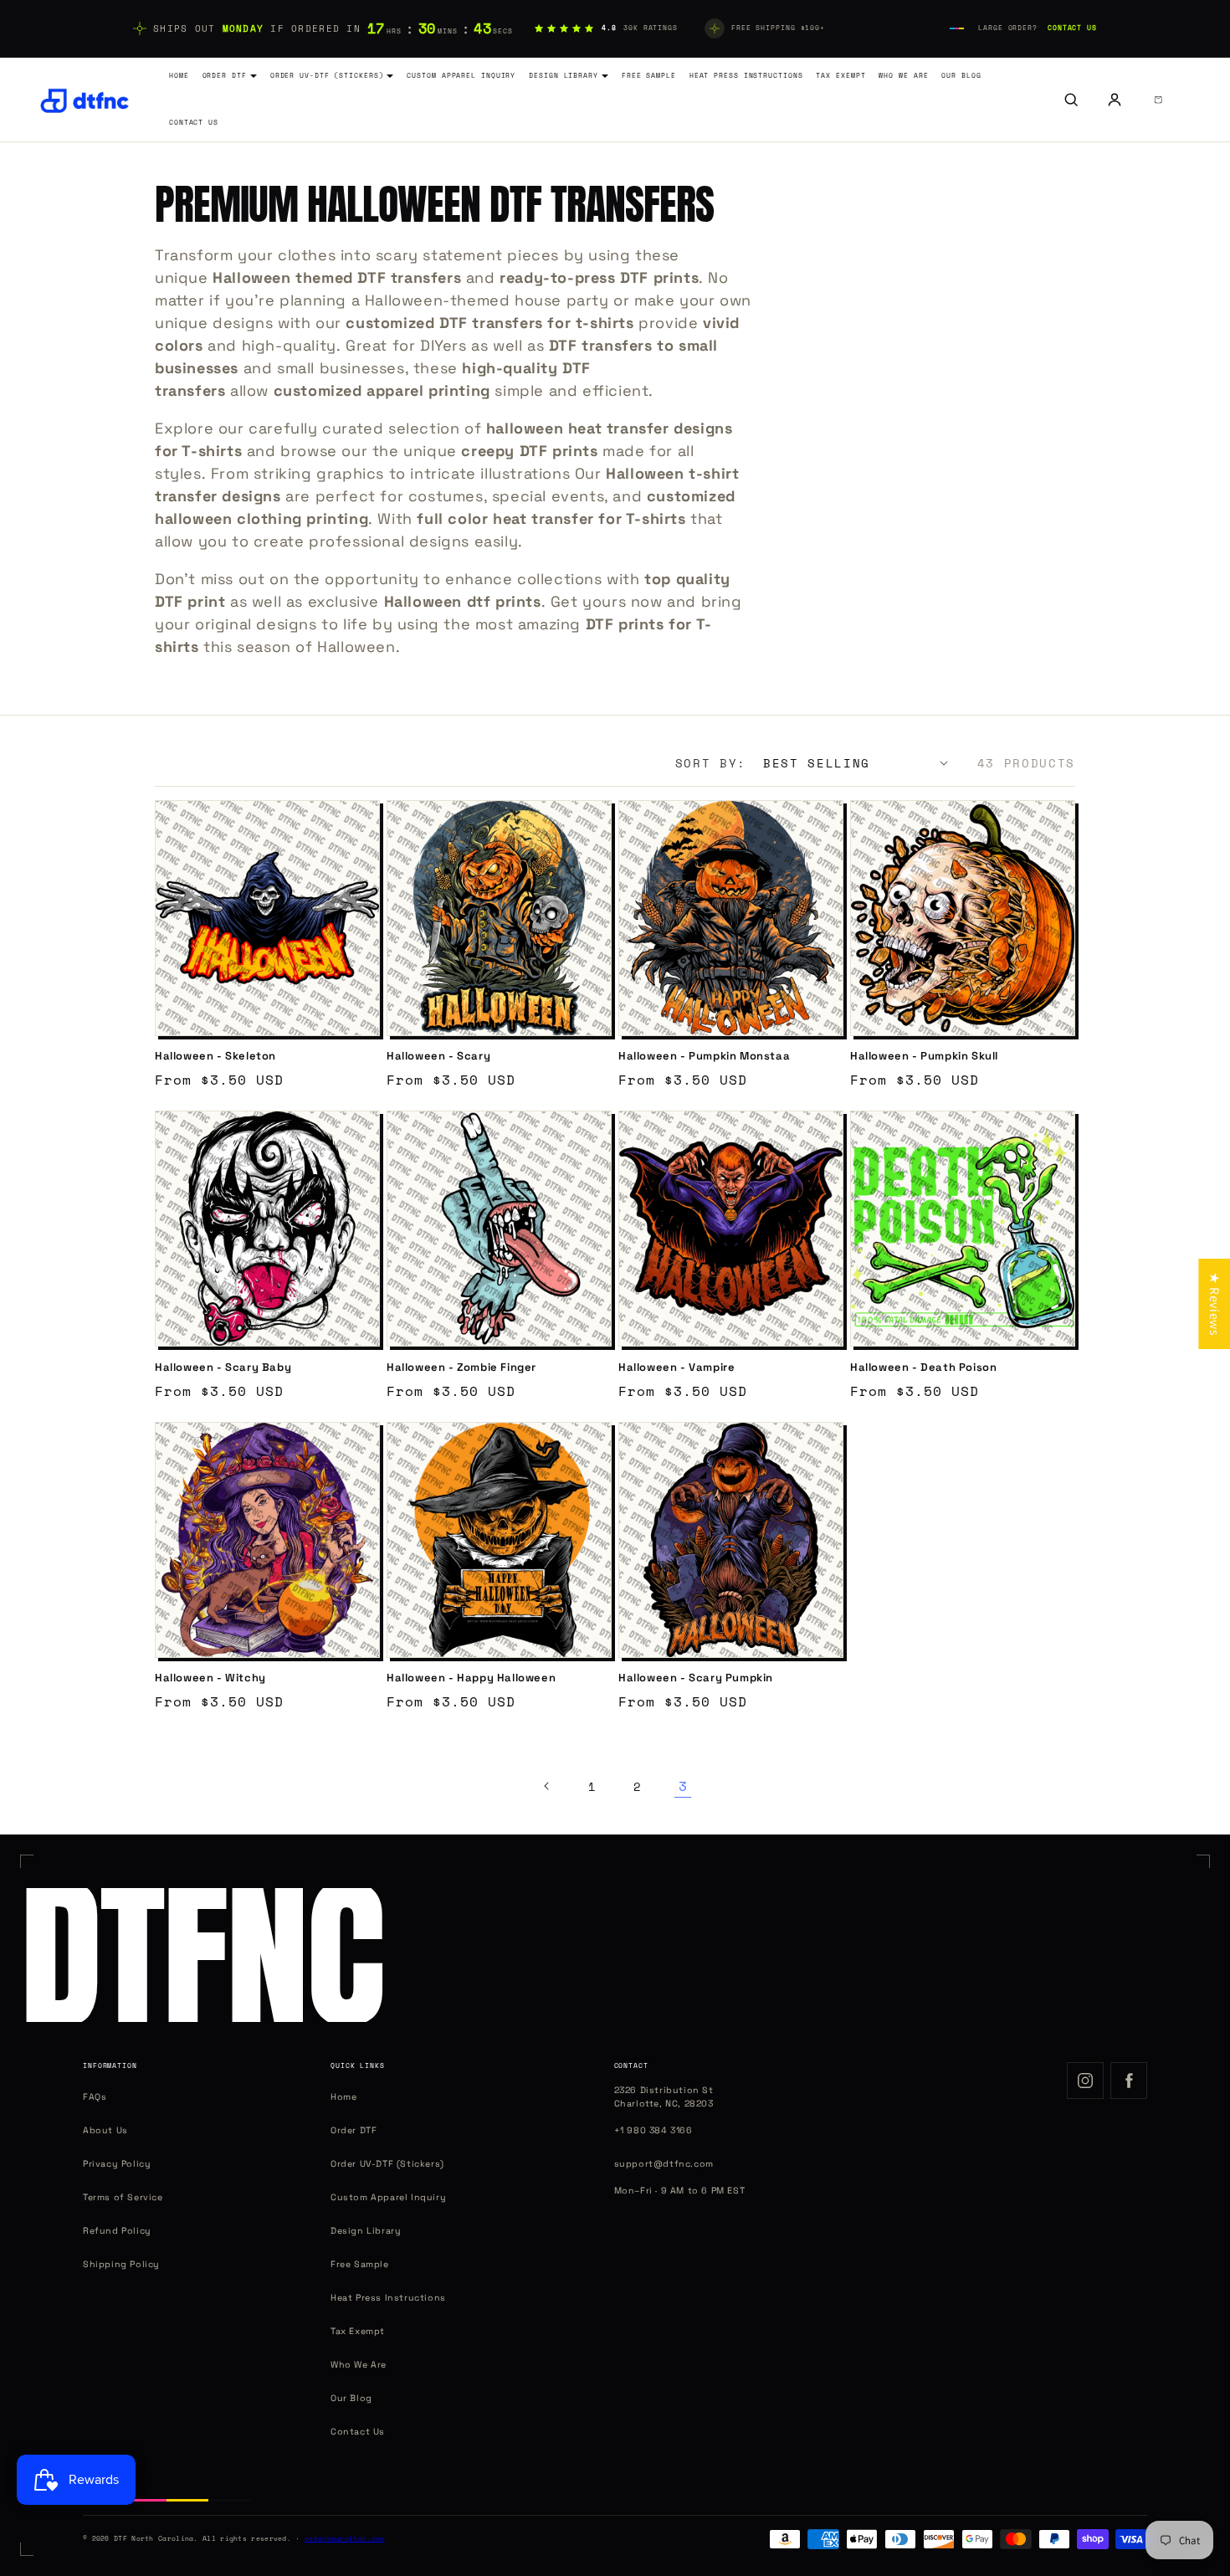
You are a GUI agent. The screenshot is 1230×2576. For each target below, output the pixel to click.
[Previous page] (547, 1786)
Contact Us (1072, 28)
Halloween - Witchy (210, 1678)
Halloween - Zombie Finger (461, 1368)
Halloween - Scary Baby (223, 1368)
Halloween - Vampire (676, 1368)
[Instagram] (1085, 2081)
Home (179, 76)
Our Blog (961, 76)
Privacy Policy (117, 2164)
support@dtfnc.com (664, 2164)
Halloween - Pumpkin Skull (924, 1056)
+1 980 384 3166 (653, 2130)
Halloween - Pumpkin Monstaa (704, 1056)
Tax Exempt (840, 76)
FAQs (95, 2097)
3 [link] (683, 1786)
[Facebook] (1129, 2081)
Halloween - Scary (438, 1056)
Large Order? (1008, 28)
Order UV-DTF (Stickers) (327, 76)
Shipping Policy (121, 2264)
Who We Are (903, 76)
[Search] (1071, 100)
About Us (105, 2130)
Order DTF (225, 76)
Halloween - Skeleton (215, 1056)
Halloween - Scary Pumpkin (696, 1678)
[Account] (1115, 100)
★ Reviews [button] (1215, 1304)
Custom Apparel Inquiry (461, 76)
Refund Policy (117, 2231)
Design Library (564, 76)
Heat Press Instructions (746, 76)
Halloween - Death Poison (923, 1368)
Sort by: (711, 763)
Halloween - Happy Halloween (471, 1678)
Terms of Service (123, 2197)
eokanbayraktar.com (344, 2539)
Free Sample (649, 76)
